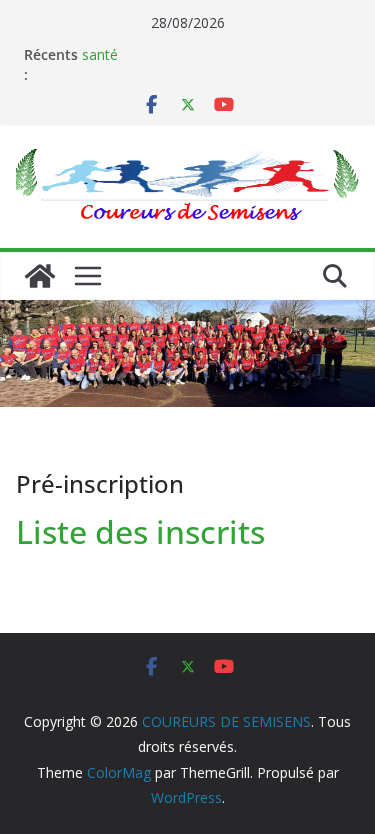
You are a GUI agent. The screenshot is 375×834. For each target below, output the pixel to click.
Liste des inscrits (140, 531)
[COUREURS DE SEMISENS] (40, 276)
